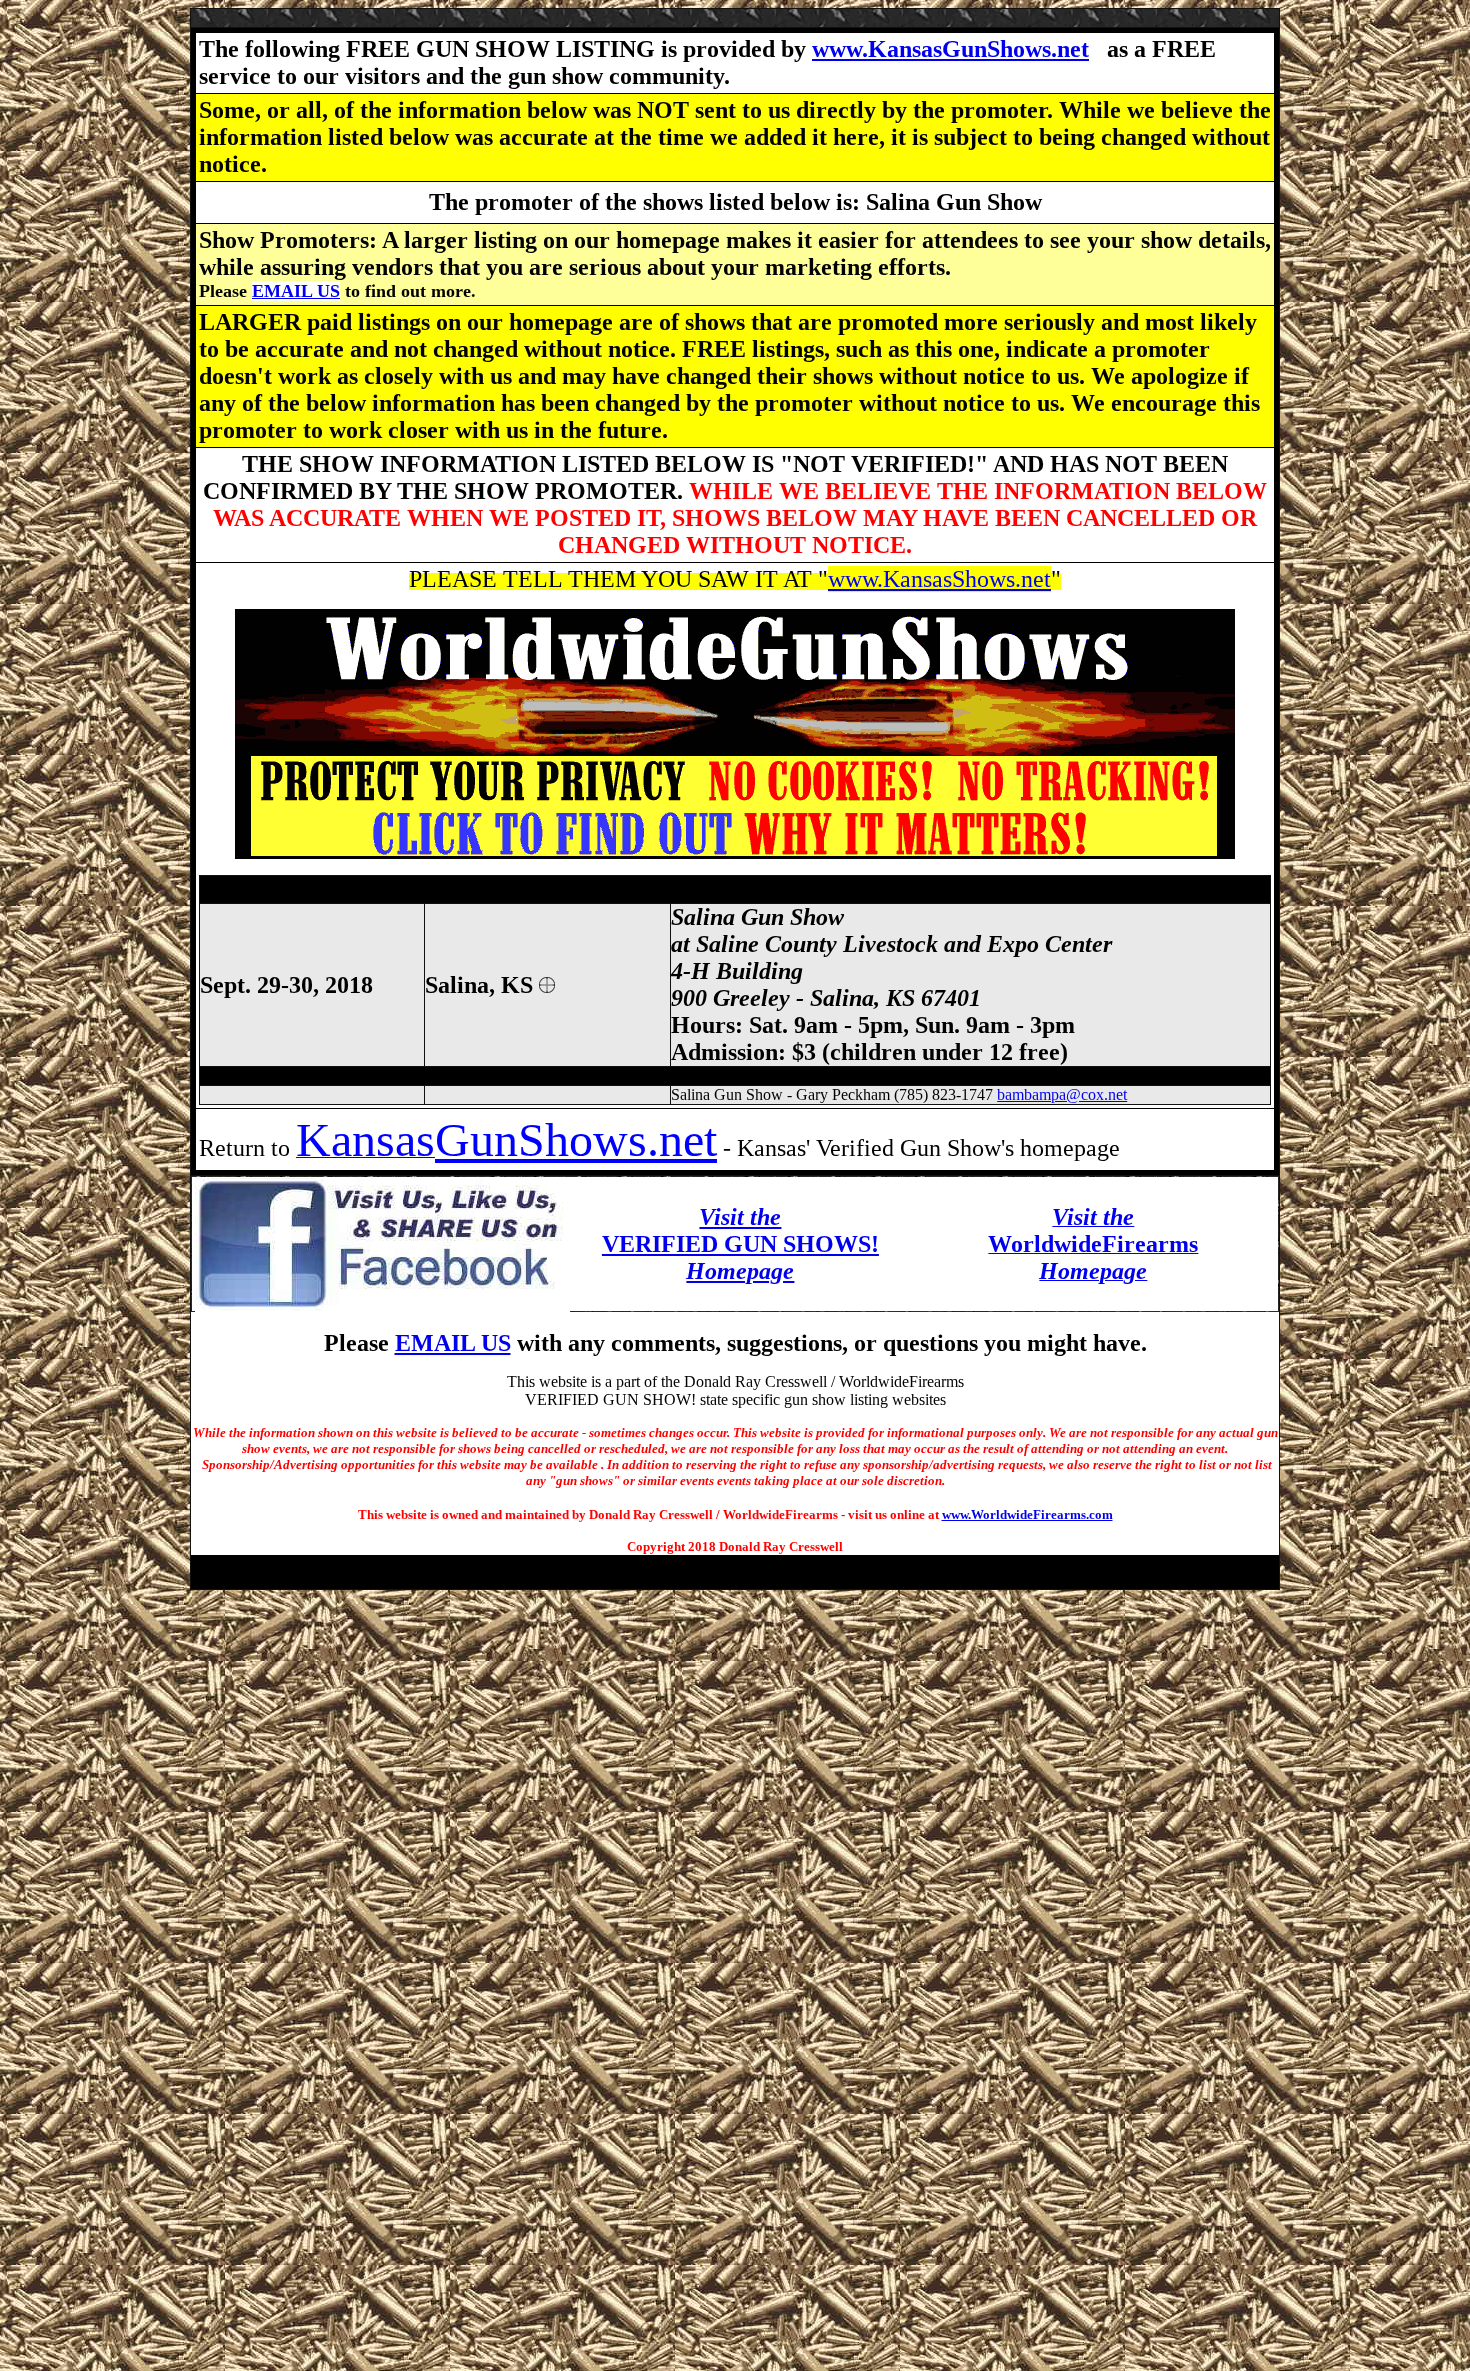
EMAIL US (296, 291)
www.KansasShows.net (939, 579)
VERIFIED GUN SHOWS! (740, 1244)
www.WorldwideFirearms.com (1027, 1514)
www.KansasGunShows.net (950, 49)
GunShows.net (576, 1139)
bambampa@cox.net (1062, 1094)
